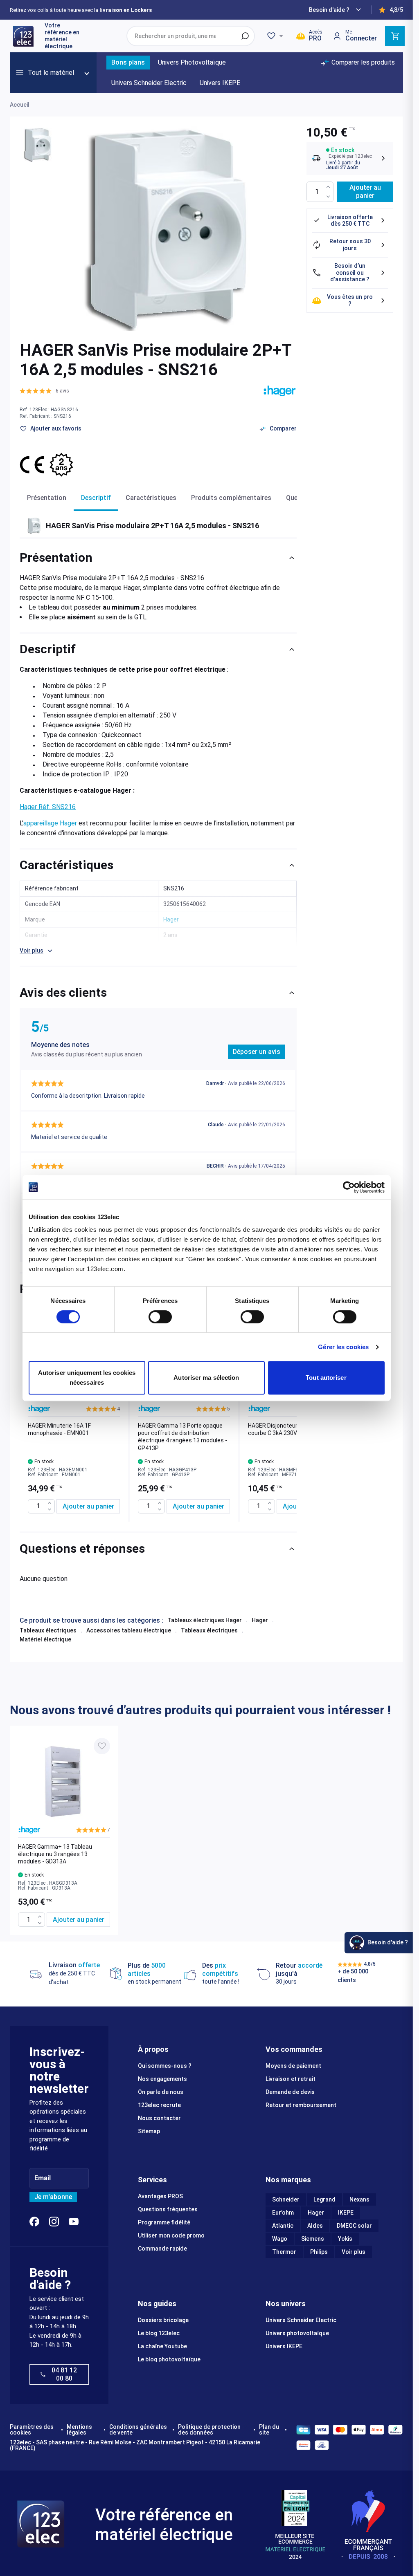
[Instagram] (54, 2222)
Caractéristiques (151, 498)
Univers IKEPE (284, 2346)
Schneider (286, 2199)
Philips (319, 2252)
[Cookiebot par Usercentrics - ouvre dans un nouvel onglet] (349, 1187)
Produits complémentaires (231, 498)
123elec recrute (159, 2105)
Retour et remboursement (301, 2105)
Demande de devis (290, 2092)
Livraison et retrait (291, 2079)
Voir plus (354, 2252)
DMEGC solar (354, 2226)
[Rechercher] (245, 36)
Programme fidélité (164, 2222)
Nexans (359, 2199)
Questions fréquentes (168, 2209)
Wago (280, 2239)
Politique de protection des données (209, 2430)
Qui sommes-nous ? (165, 2066)
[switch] (160, 1317)
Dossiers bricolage (163, 2320)
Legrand (324, 2199)
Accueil (20, 105)
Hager (260, 1620)
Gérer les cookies (343, 1347)
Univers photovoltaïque (297, 2333)
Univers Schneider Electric (301, 2320)
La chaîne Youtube (162, 2346)
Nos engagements (162, 2079)
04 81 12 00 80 (64, 2374)
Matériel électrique (45, 1639)
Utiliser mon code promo (171, 2235)
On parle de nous (161, 2092)
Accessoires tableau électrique (129, 1630)
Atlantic (283, 2226)
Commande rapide (162, 2249)
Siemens (313, 2239)
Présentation (47, 498)
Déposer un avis (257, 1052)
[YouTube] (74, 2222)
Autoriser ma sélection (206, 1378)
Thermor (284, 2252)
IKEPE (346, 2213)
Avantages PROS (160, 2196)
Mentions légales (79, 2430)
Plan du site (269, 2430)
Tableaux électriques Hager (205, 1620)
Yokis (345, 2239)
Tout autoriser (326, 1378)
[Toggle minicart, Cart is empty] (395, 36)
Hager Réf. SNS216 (48, 807)
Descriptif (96, 498)
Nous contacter (159, 2118)
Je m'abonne (53, 2197)
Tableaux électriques (48, 1630)
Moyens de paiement (293, 2066)
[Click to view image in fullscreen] (169, 229)
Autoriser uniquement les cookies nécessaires (87, 1378)
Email (43, 2178)
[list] (158, 1413)
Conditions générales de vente (138, 2430)
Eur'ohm (283, 2213)
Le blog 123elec (159, 2333)
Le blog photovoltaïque (169, 2359)
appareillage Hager (50, 823)
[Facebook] (34, 2222)
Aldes (315, 2226)
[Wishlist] (276, 36)
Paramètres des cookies (32, 2430)
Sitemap (149, 2131)
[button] (44, 391)
